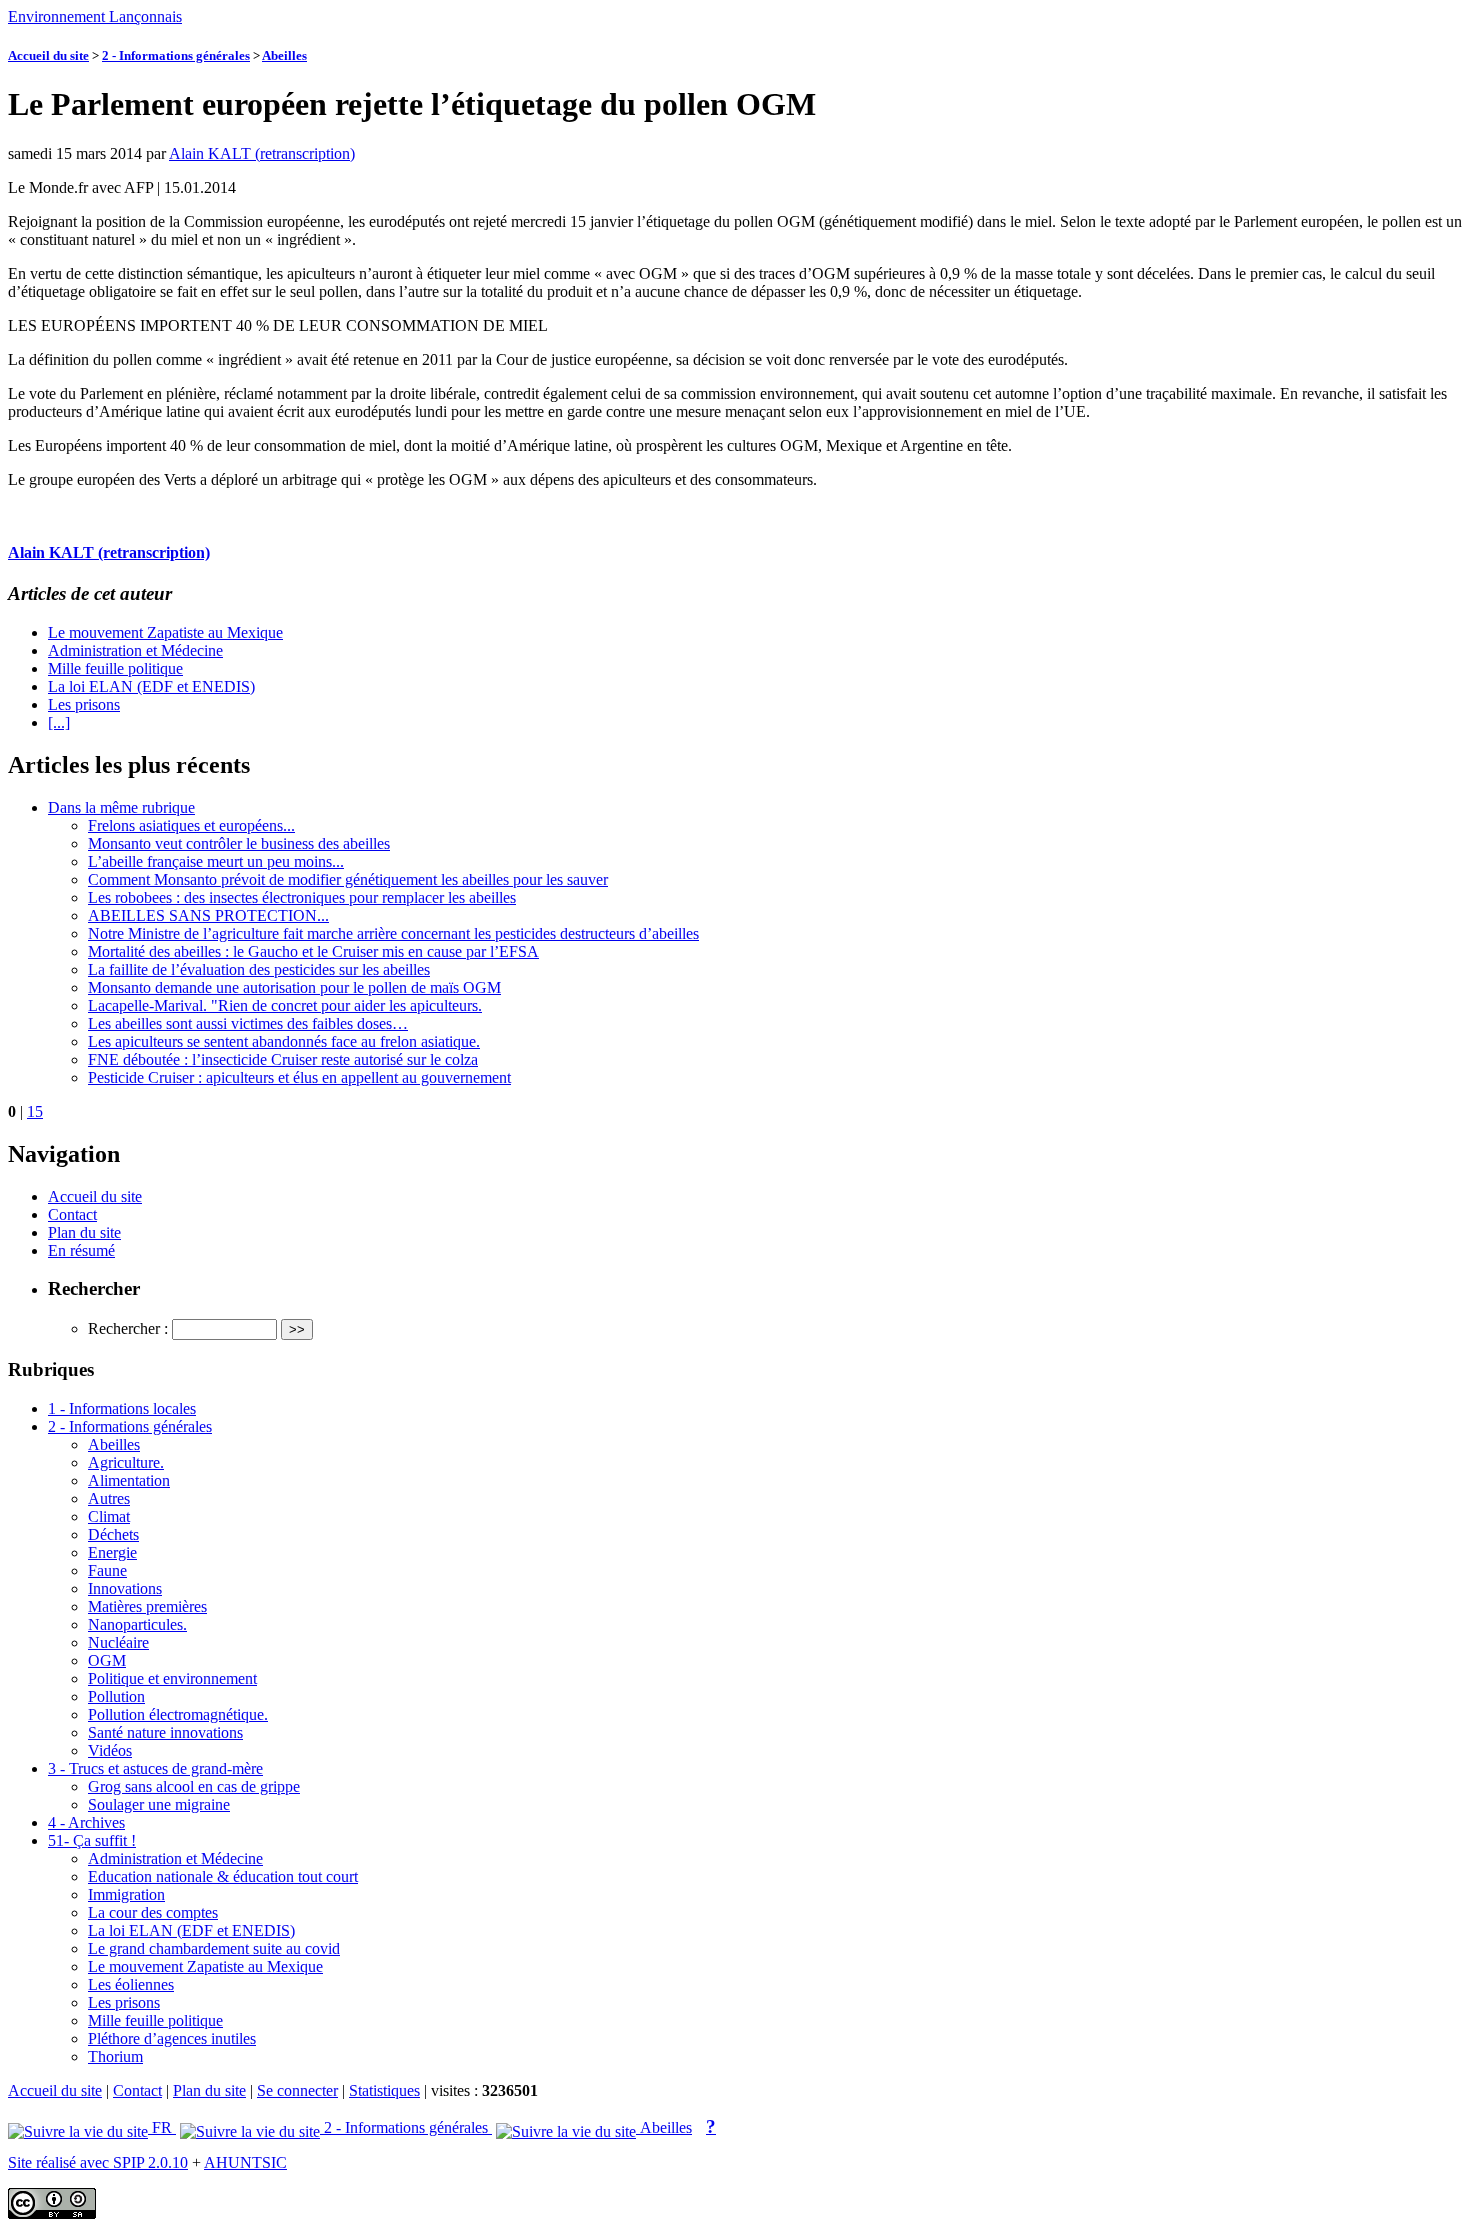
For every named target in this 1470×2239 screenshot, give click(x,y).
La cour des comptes (153, 1912)
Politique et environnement (172, 1678)
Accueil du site (48, 55)
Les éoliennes (131, 1984)
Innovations (125, 1588)
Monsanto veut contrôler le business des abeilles (239, 843)
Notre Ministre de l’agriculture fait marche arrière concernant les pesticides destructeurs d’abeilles (393, 933)
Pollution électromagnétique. (178, 1714)
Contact (72, 1214)
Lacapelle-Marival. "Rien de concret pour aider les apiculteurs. (285, 1005)
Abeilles (284, 55)
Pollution (116, 1696)
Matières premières (147, 1606)
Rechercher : (128, 1328)
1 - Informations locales (122, 1408)
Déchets (113, 1534)
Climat (109, 1516)
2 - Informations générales (176, 55)
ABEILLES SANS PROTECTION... (208, 915)
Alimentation (129, 1480)
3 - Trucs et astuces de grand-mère (155, 1768)
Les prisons (84, 704)
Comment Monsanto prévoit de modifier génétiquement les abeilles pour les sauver (348, 879)
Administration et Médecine (135, 650)
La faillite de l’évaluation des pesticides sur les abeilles (259, 969)
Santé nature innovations (165, 1732)
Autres (109, 1498)
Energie (112, 1552)
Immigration (126, 1894)
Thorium (115, 2056)
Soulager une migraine (159, 1804)
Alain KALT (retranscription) (262, 153)
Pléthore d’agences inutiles (172, 2038)
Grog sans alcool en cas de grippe (194, 1786)
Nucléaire (118, 1642)
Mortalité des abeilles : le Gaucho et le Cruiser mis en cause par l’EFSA (313, 951)
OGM (107, 1660)
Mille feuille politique (115, 668)
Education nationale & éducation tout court (223, 1876)
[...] (59, 722)
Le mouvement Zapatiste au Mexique (165, 632)
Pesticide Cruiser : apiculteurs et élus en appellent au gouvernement (299, 1077)
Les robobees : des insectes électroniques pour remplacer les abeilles (302, 897)
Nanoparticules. (137, 1624)
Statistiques (384, 2090)
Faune (107, 1570)
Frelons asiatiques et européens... (191, 825)
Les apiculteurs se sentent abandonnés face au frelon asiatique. (284, 1041)
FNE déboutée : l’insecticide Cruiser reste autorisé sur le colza (283, 1059)
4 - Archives (86, 1822)
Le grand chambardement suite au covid (214, 1948)
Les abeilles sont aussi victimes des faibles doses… (248, 1023)
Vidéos (110, 1750)
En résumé (81, 1250)
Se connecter (297, 2090)
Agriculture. (126, 1462)
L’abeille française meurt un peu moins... (216, 861)
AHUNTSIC (245, 2162)
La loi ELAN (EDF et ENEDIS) (151, 686)
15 (35, 1111)
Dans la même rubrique (121, 807)
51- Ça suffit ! (92, 1840)
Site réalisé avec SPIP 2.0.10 (98, 2162)
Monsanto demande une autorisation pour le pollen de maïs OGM (294, 987)
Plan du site (84, 1232)
